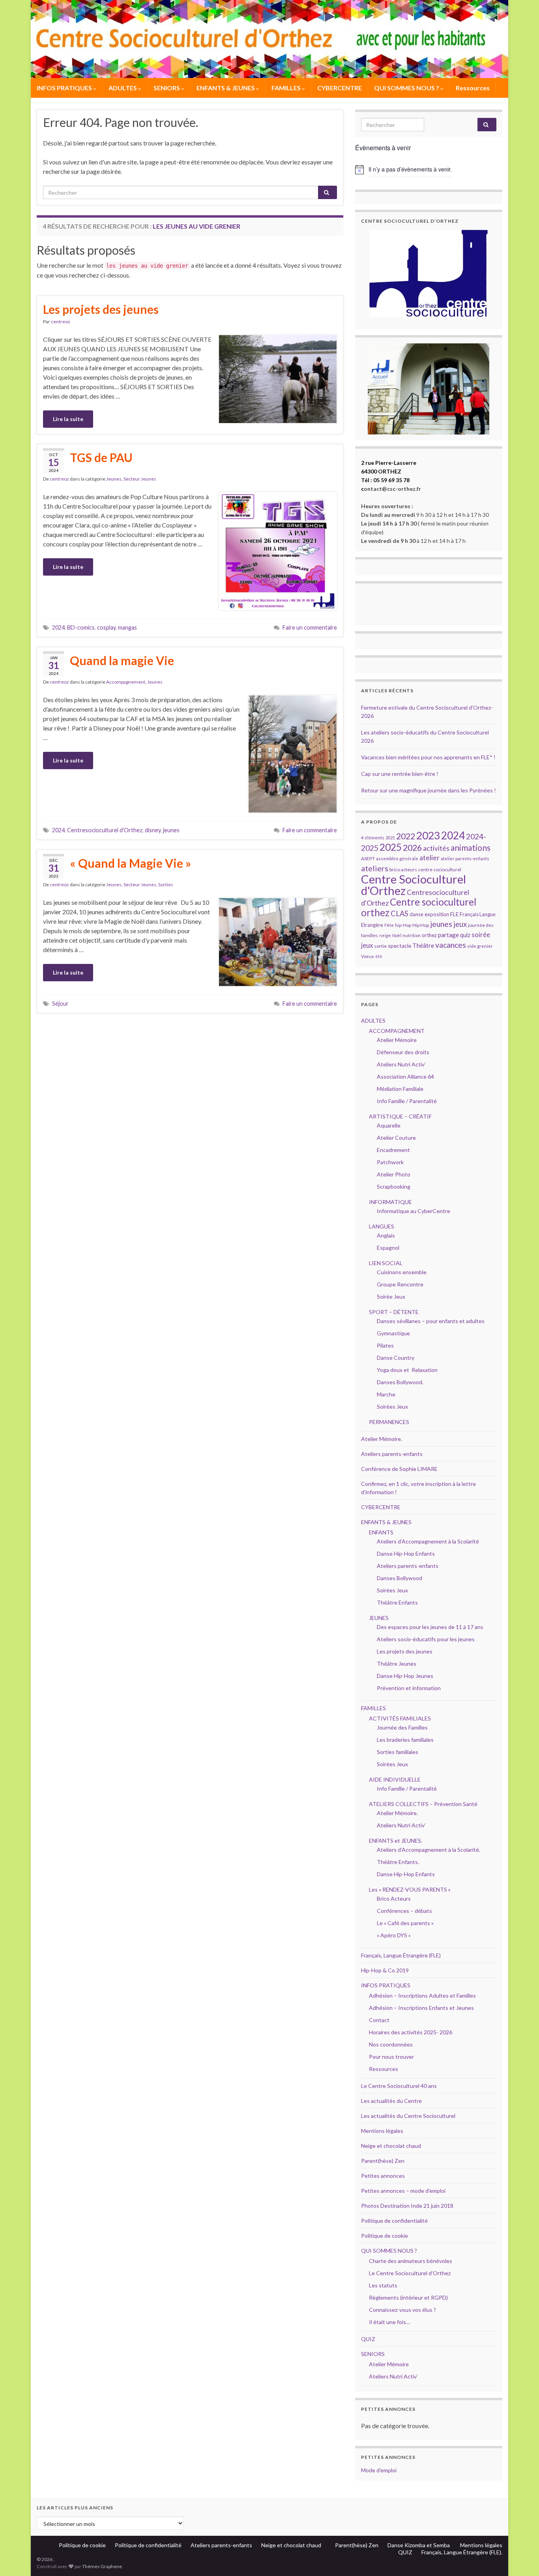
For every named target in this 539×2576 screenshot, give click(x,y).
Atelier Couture (396, 1138)
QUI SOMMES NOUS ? (407, 88)
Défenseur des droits (403, 1052)
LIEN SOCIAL (386, 1263)
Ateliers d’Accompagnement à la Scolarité (428, 1541)
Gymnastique (393, 1333)
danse (416, 914)
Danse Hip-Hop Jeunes (405, 1676)
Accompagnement (126, 682)
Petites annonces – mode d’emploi (403, 2191)
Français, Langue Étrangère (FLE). (462, 2552)
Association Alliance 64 (405, 1076)
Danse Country (396, 1358)
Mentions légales (382, 2131)
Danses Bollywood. (400, 1382)
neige (385, 935)
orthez (429, 935)
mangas (127, 627)
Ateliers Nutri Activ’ (401, 1064)
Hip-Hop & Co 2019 (385, 1970)
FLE (454, 914)
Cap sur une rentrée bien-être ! (400, 774)
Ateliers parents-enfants (392, 1454)
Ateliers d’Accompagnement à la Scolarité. (429, 1850)
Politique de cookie (385, 2236)
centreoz (61, 322)
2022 (406, 836)
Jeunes (114, 479)
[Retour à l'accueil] (269, 39)
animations (471, 847)
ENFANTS (381, 1532)
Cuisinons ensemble (402, 1272)
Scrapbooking (394, 1186)
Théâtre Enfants (397, 1602)
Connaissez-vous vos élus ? (402, 2310)
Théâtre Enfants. (398, 1862)
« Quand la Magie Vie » (130, 863)
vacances (451, 945)
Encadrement (393, 1150)
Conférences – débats (404, 1911)
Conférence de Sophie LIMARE (399, 1469)
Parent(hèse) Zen (383, 2161)
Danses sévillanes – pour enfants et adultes (431, 1321)
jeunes (171, 830)
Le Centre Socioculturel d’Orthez (410, 2273)
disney (153, 830)
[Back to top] (521, 2558)
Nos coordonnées (391, 2044)
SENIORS (167, 88)
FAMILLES (287, 88)
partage (448, 935)
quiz (465, 935)
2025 (391, 847)
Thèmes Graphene (102, 2566)
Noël (397, 935)
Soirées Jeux (392, 1406)
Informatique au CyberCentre (414, 1211)
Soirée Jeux (391, 1296)
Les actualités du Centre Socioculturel (408, 2116)
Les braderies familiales (405, 1740)
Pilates (385, 1345)
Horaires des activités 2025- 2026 (411, 2032)
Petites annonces (383, 2176)
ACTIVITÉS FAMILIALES (400, 1718)
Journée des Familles (402, 1727)
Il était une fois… (389, 2322)
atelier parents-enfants (465, 858)
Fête (389, 925)
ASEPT (368, 858)
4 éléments (373, 838)
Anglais (386, 1235)
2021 (390, 838)
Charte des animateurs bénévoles (411, 2261)
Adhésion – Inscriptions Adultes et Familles (422, 1995)
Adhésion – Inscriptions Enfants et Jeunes (421, 2008)
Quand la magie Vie (122, 660)
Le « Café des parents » (406, 1923)
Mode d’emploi (379, 2470)
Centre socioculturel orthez (419, 907)
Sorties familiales (398, 1752)
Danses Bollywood (400, 1578)
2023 (428, 835)
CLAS (400, 913)
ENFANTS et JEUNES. (396, 1841)
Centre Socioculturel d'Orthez (414, 885)
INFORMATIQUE (390, 1202)
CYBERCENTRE (340, 88)
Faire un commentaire (310, 627)
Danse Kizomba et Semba (419, 2545)
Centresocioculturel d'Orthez (105, 830)
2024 (58, 627)
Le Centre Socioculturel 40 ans (399, 2086)
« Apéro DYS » (394, 1935)
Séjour (60, 1004)
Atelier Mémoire (397, 1040)
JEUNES (379, 1618)
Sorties (166, 884)
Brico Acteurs (394, 1898)
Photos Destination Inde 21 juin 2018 (407, 2206)
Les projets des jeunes (101, 309)
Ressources (473, 88)
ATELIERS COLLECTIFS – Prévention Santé (423, 1804)
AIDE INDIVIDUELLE (395, 1779)
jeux (460, 924)
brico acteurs (403, 870)
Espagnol (388, 1248)
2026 (412, 848)
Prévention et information (409, 1688)
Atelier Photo (394, 1174)
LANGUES (382, 1226)
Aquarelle (389, 1125)
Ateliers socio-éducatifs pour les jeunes (426, 1639)
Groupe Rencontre (400, 1284)
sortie (380, 946)
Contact (379, 2020)
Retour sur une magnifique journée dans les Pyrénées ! (429, 790)
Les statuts (383, 2285)
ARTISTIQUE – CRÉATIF (400, 1116)
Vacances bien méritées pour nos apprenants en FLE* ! (428, 757)
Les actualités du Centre (391, 2101)
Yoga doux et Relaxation (407, 1370)
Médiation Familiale (400, 1089)
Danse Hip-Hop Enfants (406, 1554)
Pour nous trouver (391, 2057)
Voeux (368, 956)
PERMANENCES (389, 1422)
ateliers (375, 868)
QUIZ (368, 2339)
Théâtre (423, 945)
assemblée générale (397, 858)
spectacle (400, 946)
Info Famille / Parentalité (407, 1101)
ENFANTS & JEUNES (226, 88)
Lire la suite (68, 419)
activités (436, 848)
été (379, 956)
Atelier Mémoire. (382, 1439)
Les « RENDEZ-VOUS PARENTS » (410, 1889)
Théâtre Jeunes (397, 1664)
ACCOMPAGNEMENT (397, 1031)
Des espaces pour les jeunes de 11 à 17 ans (430, 1627)
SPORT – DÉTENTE (394, 1312)
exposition (437, 914)
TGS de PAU (101, 457)
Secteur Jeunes (140, 479)
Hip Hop (421, 925)
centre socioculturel (440, 870)
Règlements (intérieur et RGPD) (408, 2297)
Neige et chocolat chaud (393, 2146)
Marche (386, 1394)
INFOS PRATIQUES (65, 88)
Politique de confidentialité (394, 2221)
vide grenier (480, 946)
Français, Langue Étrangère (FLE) (401, 1955)
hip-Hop (403, 925)
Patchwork (390, 1162)
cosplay (106, 627)
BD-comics (81, 627)
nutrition (412, 935)
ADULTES (123, 88)
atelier (430, 858)
